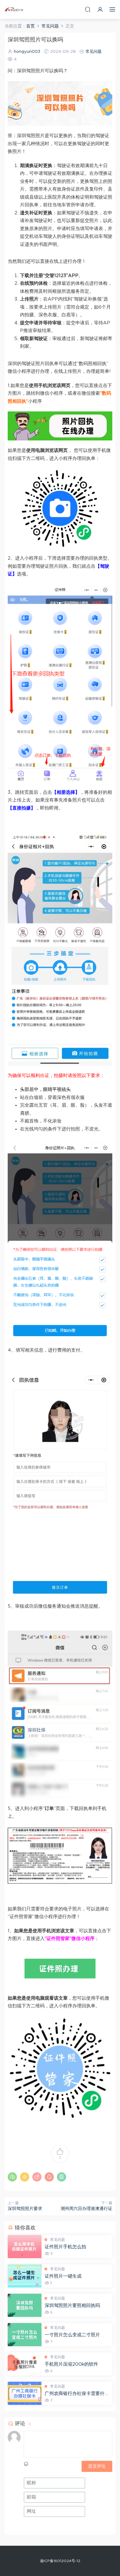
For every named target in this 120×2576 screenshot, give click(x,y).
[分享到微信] (12, 2177)
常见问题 (94, 52)
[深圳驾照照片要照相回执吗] (25, 2305)
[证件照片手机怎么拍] (25, 2247)
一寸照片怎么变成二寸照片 (72, 2335)
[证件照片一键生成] (25, 2276)
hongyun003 (27, 52)
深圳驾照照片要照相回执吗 (72, 2306)
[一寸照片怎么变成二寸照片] (25, 2335)
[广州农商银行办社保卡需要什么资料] (25, 2393)
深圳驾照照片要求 (25, 2209)
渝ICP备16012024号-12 (60, 2561)
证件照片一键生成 (63, 2276)
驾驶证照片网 (14, 9)
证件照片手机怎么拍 (65, 2247)
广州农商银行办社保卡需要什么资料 (77, 2394)
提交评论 (97, 2466)
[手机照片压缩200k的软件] (25, 2364)
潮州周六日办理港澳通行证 (86, 2209)
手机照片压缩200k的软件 (71, 2364)
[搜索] (88, 9)
